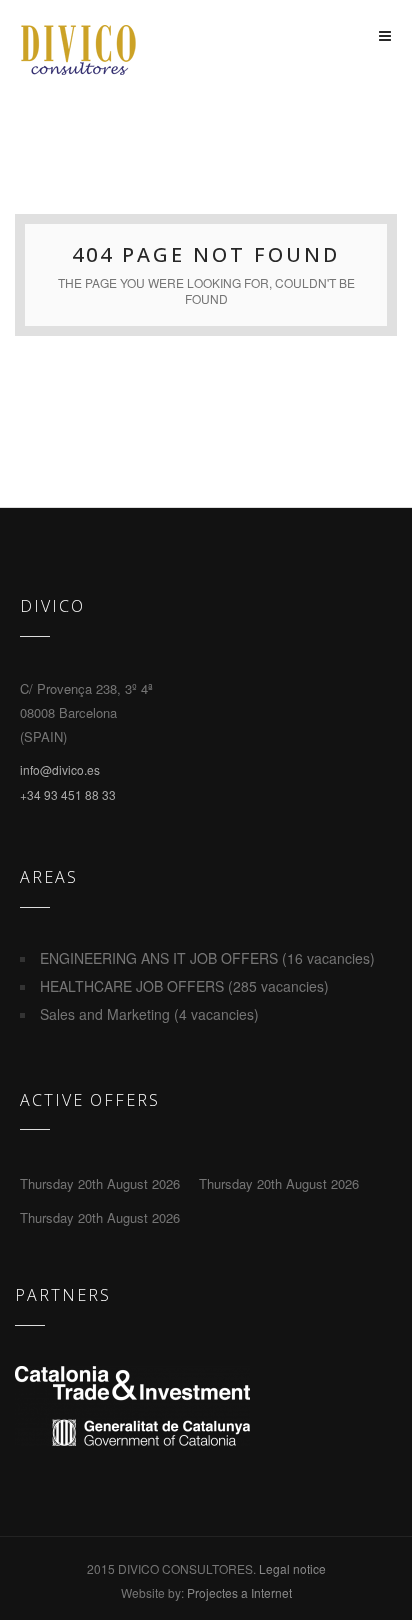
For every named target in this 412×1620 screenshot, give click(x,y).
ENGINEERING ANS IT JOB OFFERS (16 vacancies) (207, 958)
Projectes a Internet (239, 1592)
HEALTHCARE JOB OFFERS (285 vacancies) (184, 986)
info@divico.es (60, 769)
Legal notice (292, 1568)
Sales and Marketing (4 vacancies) (149, 1014)
